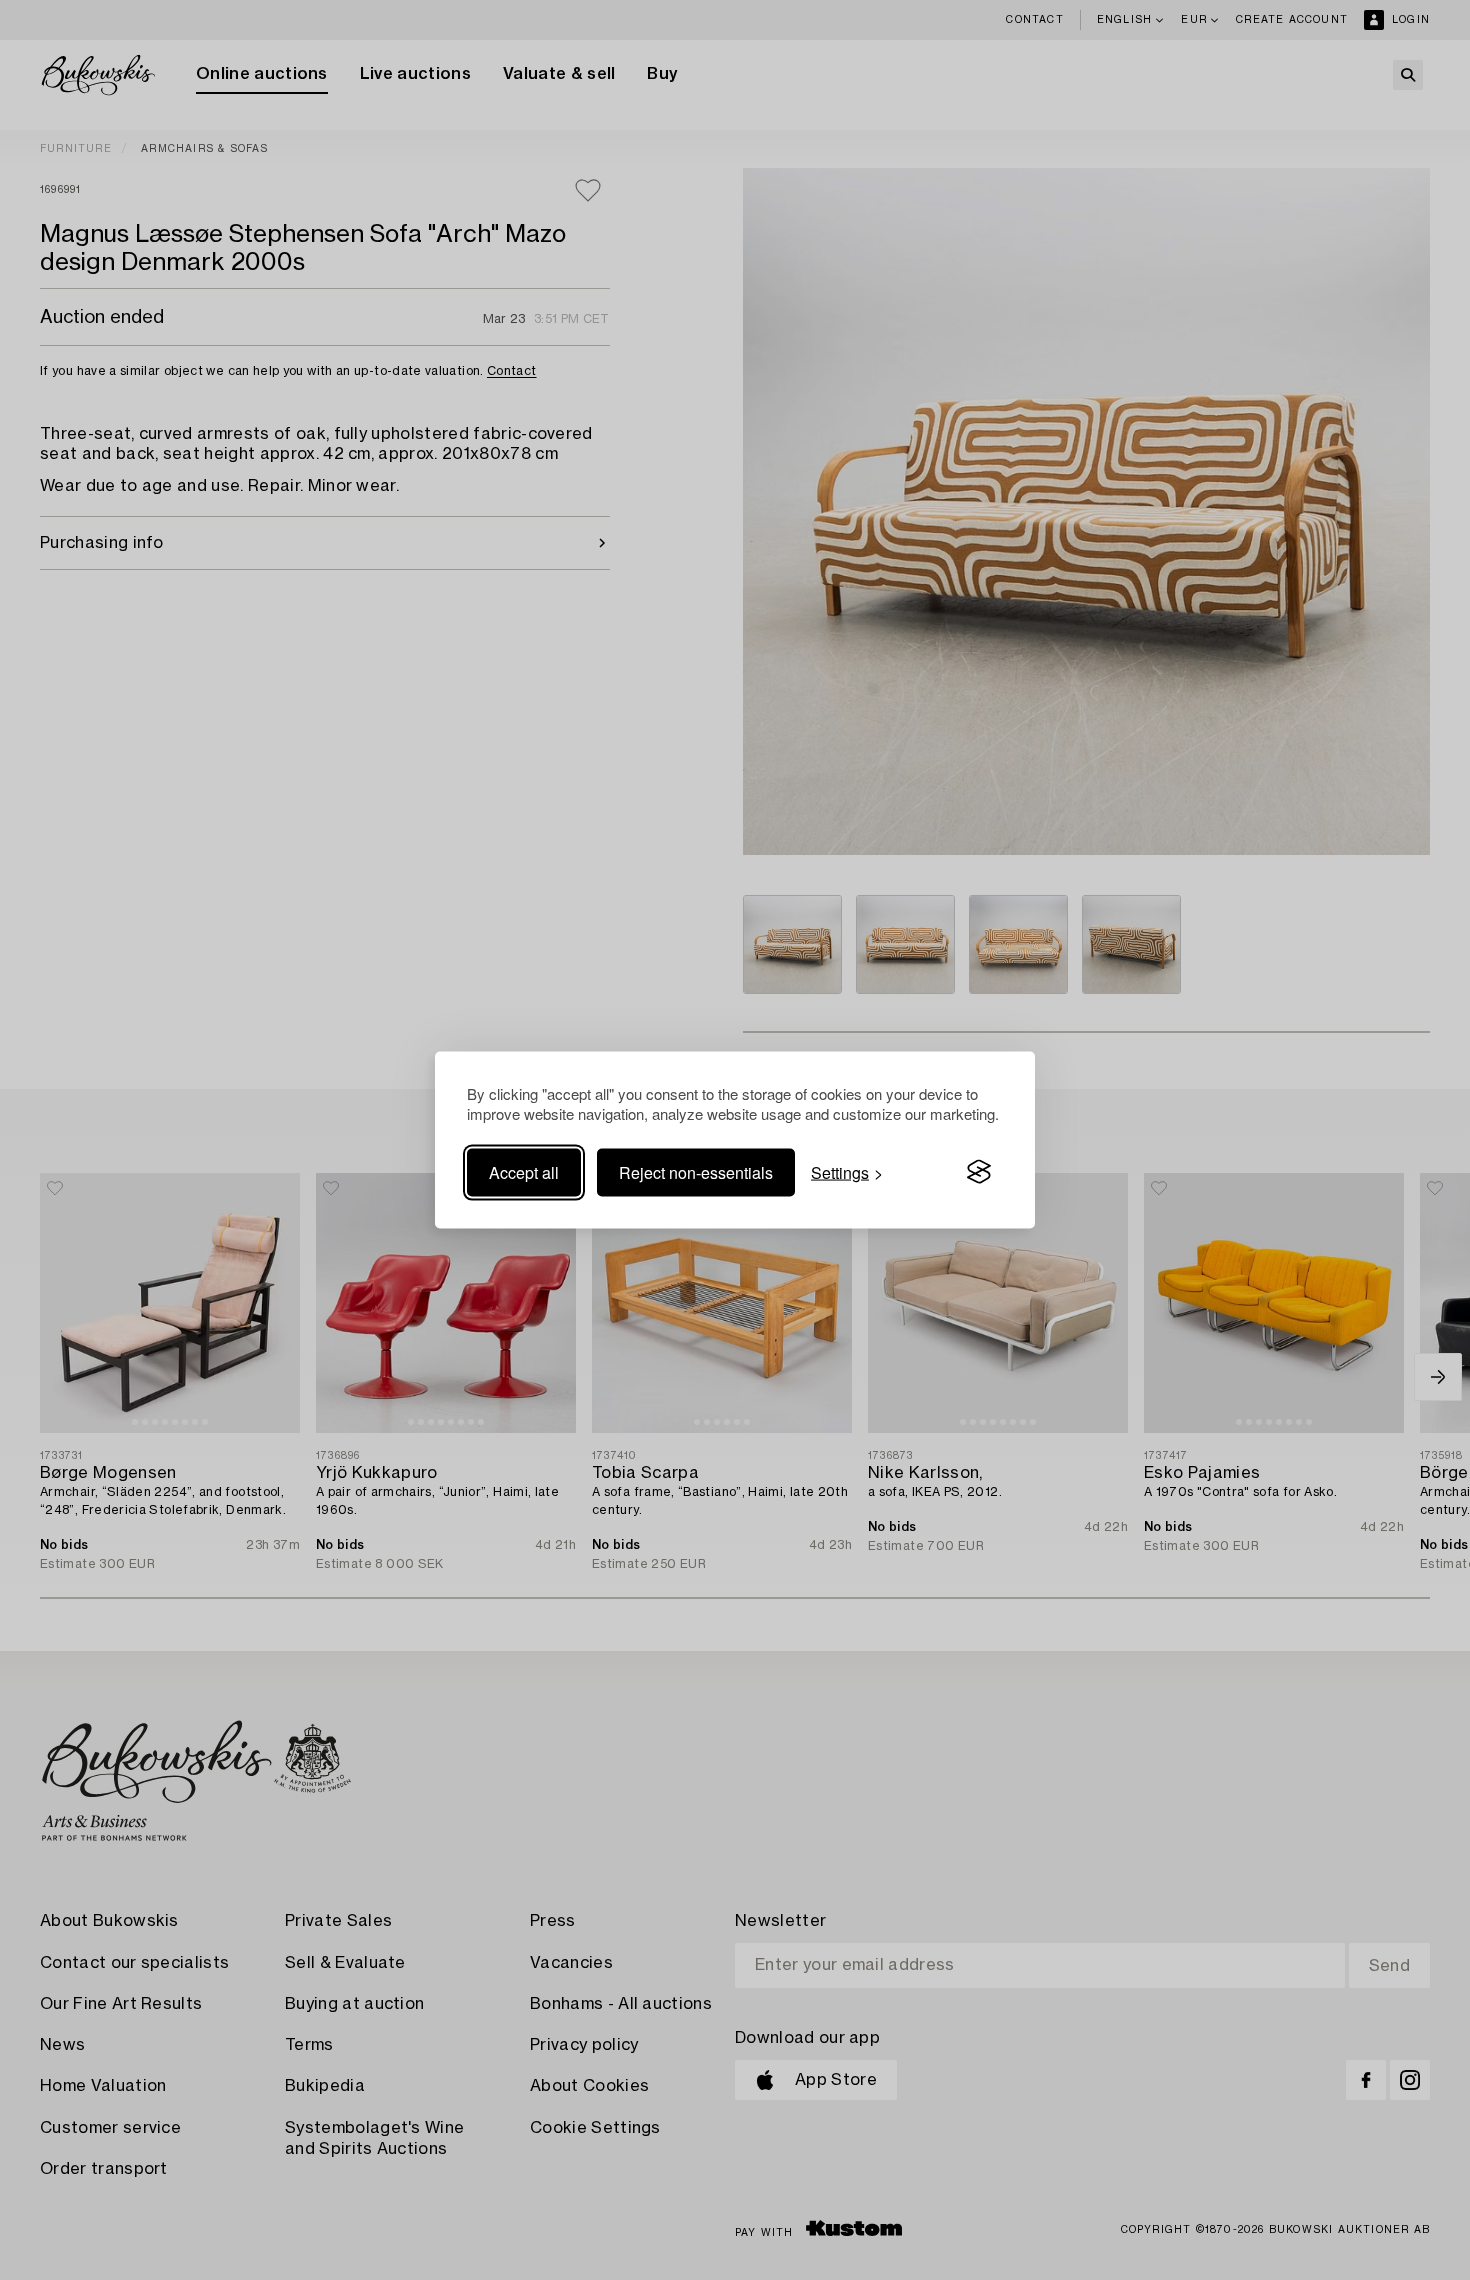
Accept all (524, 1171)
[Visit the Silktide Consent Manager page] (979, 1172)
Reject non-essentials (696, 1171)
